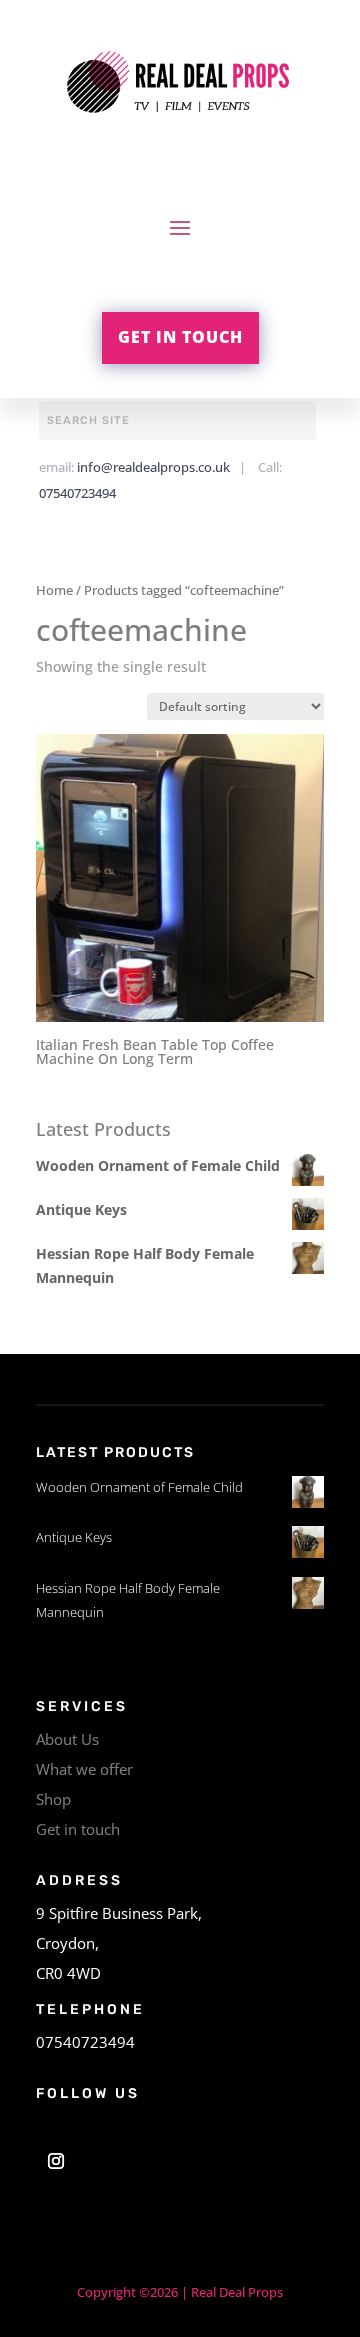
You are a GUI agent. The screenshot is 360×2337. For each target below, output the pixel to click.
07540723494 (77, 493)
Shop (53, 1799)
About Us (67, 1739)
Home (54, 590)
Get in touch (78, 1829)
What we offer (84, 1769)
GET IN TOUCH (180, 337)
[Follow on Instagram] (56, 2161)
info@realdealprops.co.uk (153, 467)
